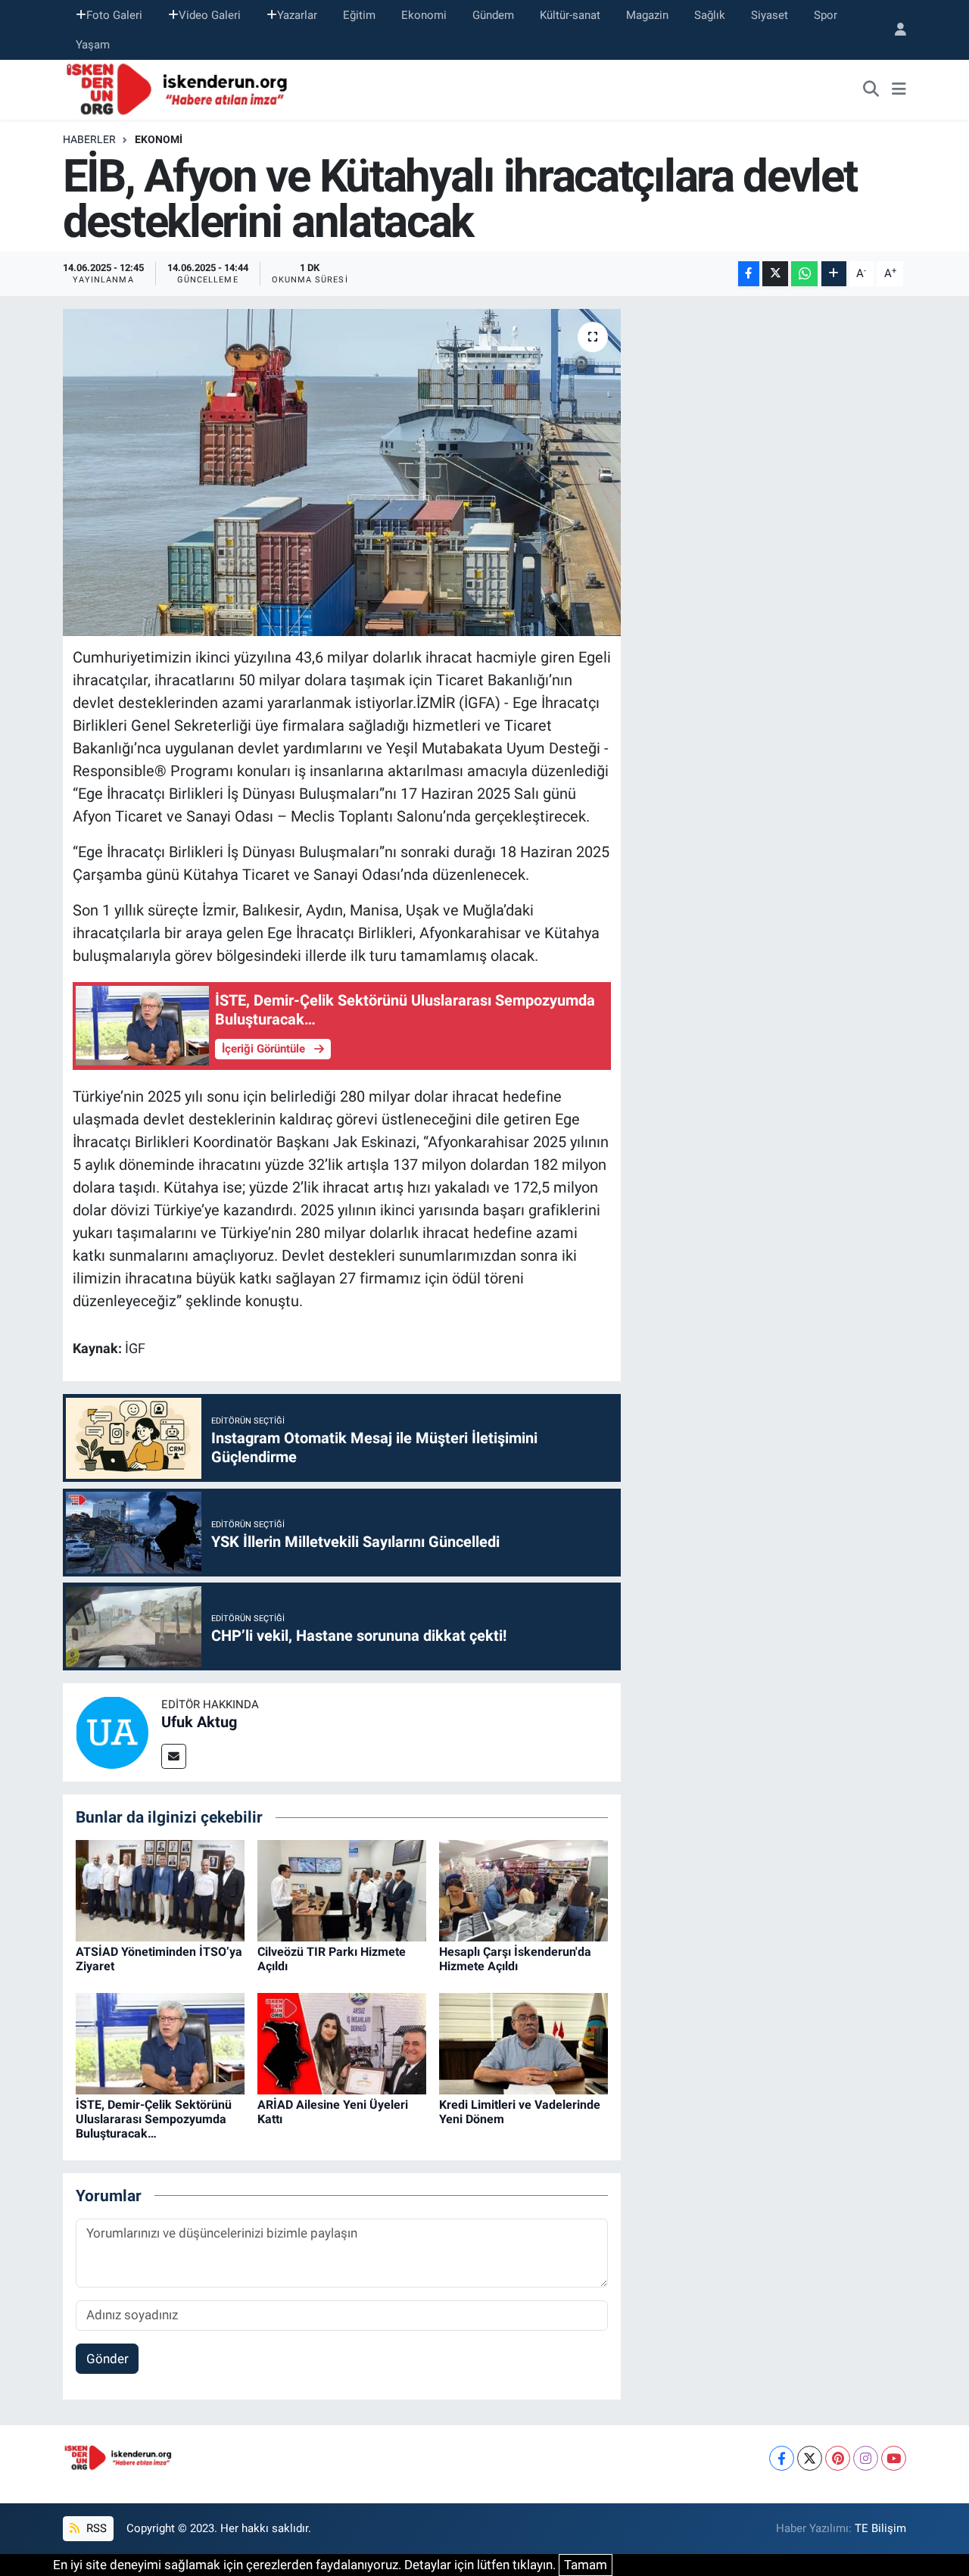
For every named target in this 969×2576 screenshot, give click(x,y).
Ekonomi (424, 15)
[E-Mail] (174, 1756)
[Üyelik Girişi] (894, 30)
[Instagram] (866, 2458)
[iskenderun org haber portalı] (180, 89)
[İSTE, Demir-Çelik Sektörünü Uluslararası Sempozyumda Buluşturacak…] (160, 2042)
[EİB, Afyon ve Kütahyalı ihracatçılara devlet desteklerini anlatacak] (342, 472)
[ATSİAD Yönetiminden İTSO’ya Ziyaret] (160, 1889)
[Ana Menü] (899, 90)
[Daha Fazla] (834, 274)
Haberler (89, 139)
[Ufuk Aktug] (112, 1732)
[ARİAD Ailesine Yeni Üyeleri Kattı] (342, 2042)
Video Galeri (210, 15)
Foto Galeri (114, 15)
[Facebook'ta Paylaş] (749, 274)
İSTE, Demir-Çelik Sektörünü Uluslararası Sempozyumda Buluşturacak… (154, 2119)
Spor (826, 15)
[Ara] (871, 90)
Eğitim (359, 15)
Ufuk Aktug (199, 1722)
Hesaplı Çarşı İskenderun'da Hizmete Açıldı (515, 1959)
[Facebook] (782, 2458)
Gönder (107, 2359)
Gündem (493, 15)
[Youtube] (894, 2458)
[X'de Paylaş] (775, 274)
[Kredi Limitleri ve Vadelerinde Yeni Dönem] (523, 2042)
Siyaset (770, 15)
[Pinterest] (838, 2458)
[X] (810, 2458)
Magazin (647, 15)
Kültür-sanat (570, 15)
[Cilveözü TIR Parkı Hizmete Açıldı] (342, 1889)
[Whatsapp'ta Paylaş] (804, 274)
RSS (95, 2528)
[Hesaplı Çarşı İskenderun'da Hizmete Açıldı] (523, 1889)
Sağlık (710, 15)
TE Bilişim (880, 2528)
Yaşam (93, 45)
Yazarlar (297, 15)
